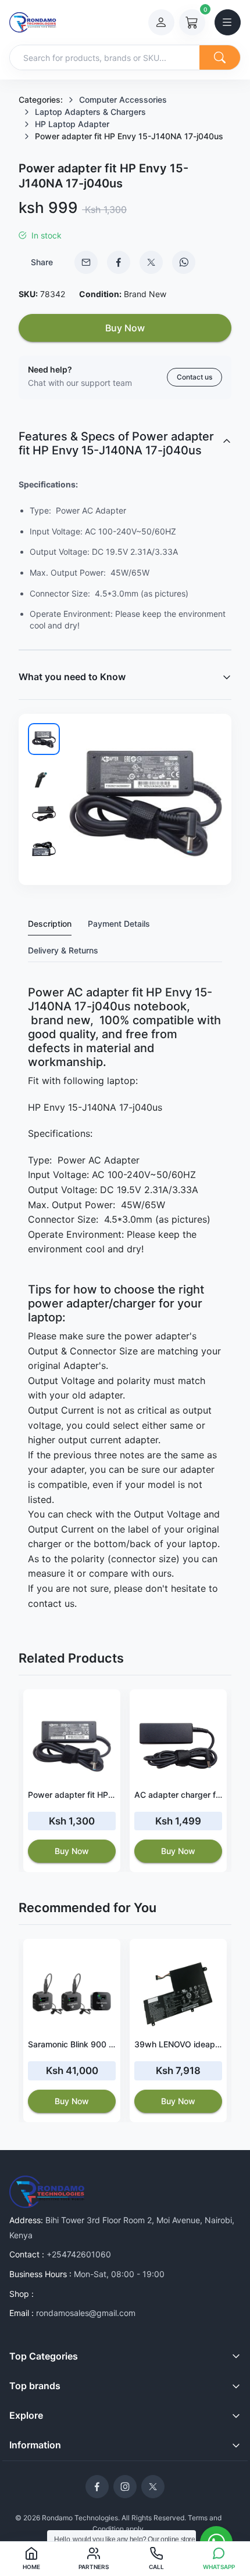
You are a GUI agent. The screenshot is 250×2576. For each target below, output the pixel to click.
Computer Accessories (123, 100)
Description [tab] (50, 924)
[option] (72, 1781)
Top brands (35, 2386)
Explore (26, 2415)
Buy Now (125, 328)
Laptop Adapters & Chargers (90, 112)
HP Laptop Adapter (72, 124)
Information (35, 2445)
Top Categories (44, 2356)
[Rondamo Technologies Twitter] (153, 2487)
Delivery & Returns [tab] (63, 950)
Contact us (194, 377)
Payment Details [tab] (119, 924)
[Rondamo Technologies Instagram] (125, 2487)
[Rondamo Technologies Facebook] (97, 2487)
